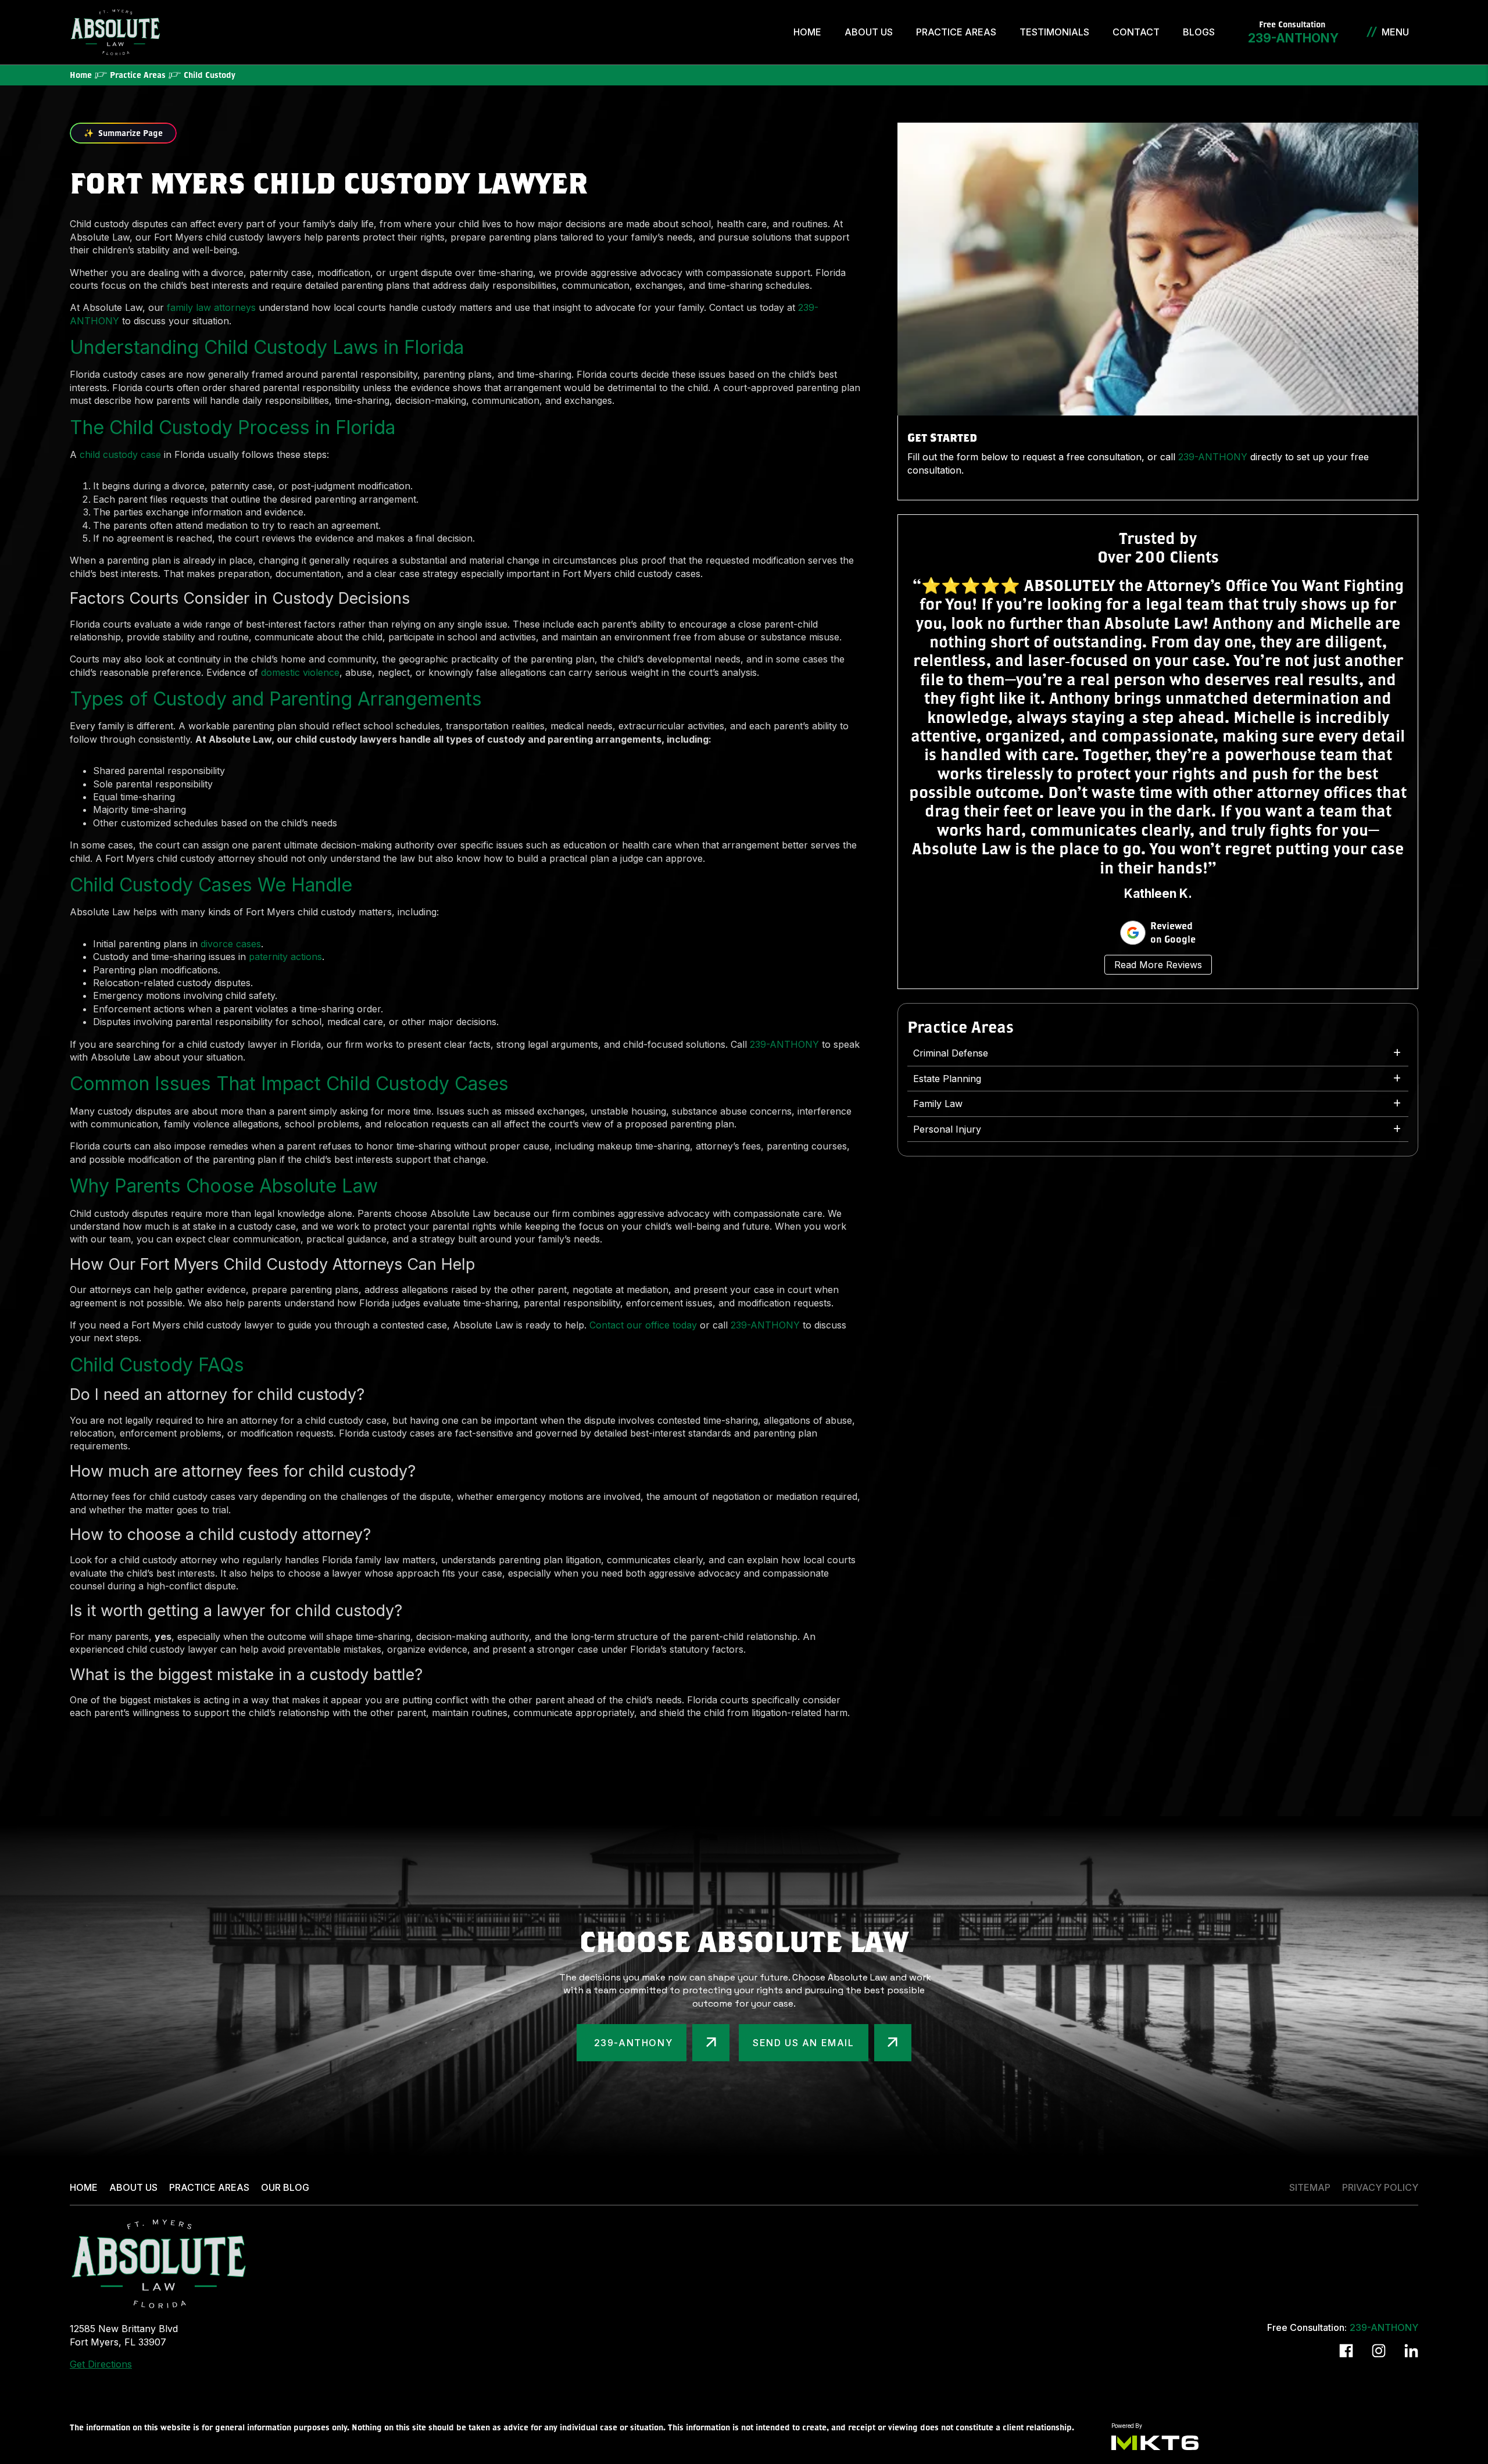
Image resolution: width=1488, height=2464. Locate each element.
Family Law (938, 1104)
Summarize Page (123, 133)
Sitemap (1310, 2187)
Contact (1136, 32)
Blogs (1199, 32)
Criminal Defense (951, 1053)
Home (807, 32)
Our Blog (285, 2187)
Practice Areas (956, 32)
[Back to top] (1459, 29)
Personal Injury (947, 1129)
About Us (869, 32)
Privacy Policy (1380, 2187)
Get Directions (101, 2364)
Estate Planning (947, 1079)
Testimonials (1054, 32)
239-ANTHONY (1292, 38)
